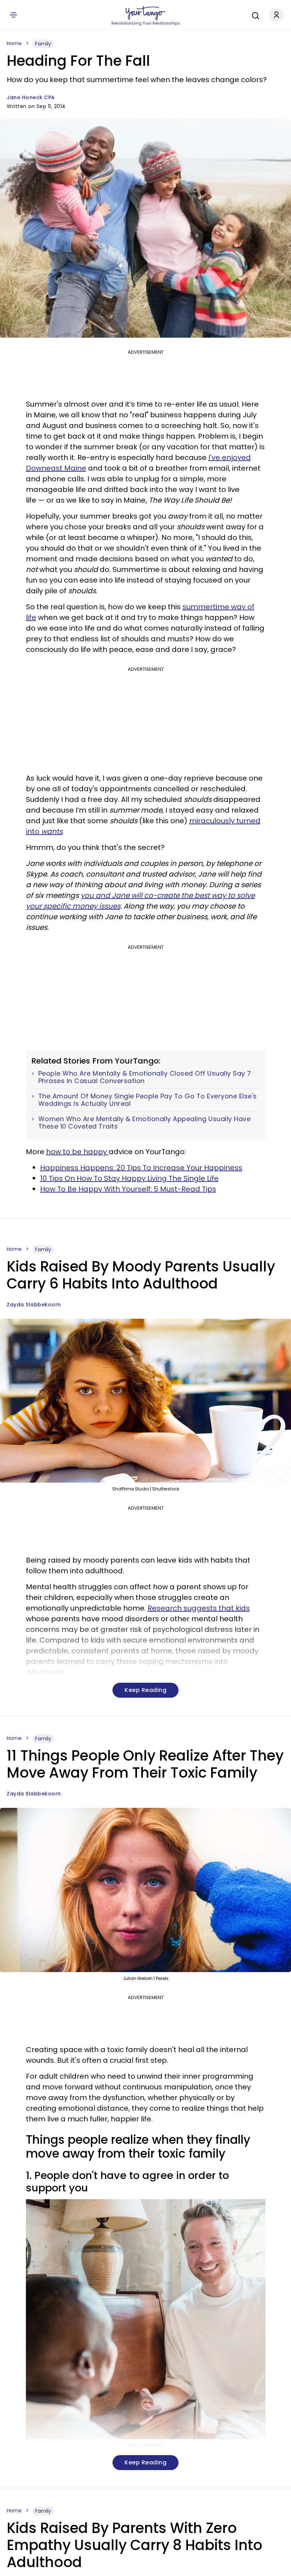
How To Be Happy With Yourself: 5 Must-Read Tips (128, 1189)
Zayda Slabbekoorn (34, 1305)
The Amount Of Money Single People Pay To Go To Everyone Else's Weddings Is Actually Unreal (148, 1100)
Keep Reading (145, 1690)
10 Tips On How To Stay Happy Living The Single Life (129, 1178)
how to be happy (77, 1152)
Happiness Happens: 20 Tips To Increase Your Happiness (141, 1168)
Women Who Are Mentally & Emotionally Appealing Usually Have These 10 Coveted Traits (145, 1123)
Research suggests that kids (199, 1608)
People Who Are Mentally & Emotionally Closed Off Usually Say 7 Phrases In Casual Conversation (145, 1077)
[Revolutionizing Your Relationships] (145, 13)
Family (43, 44)
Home (14, 43)
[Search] (254, 15)
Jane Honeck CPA (31, 97)
